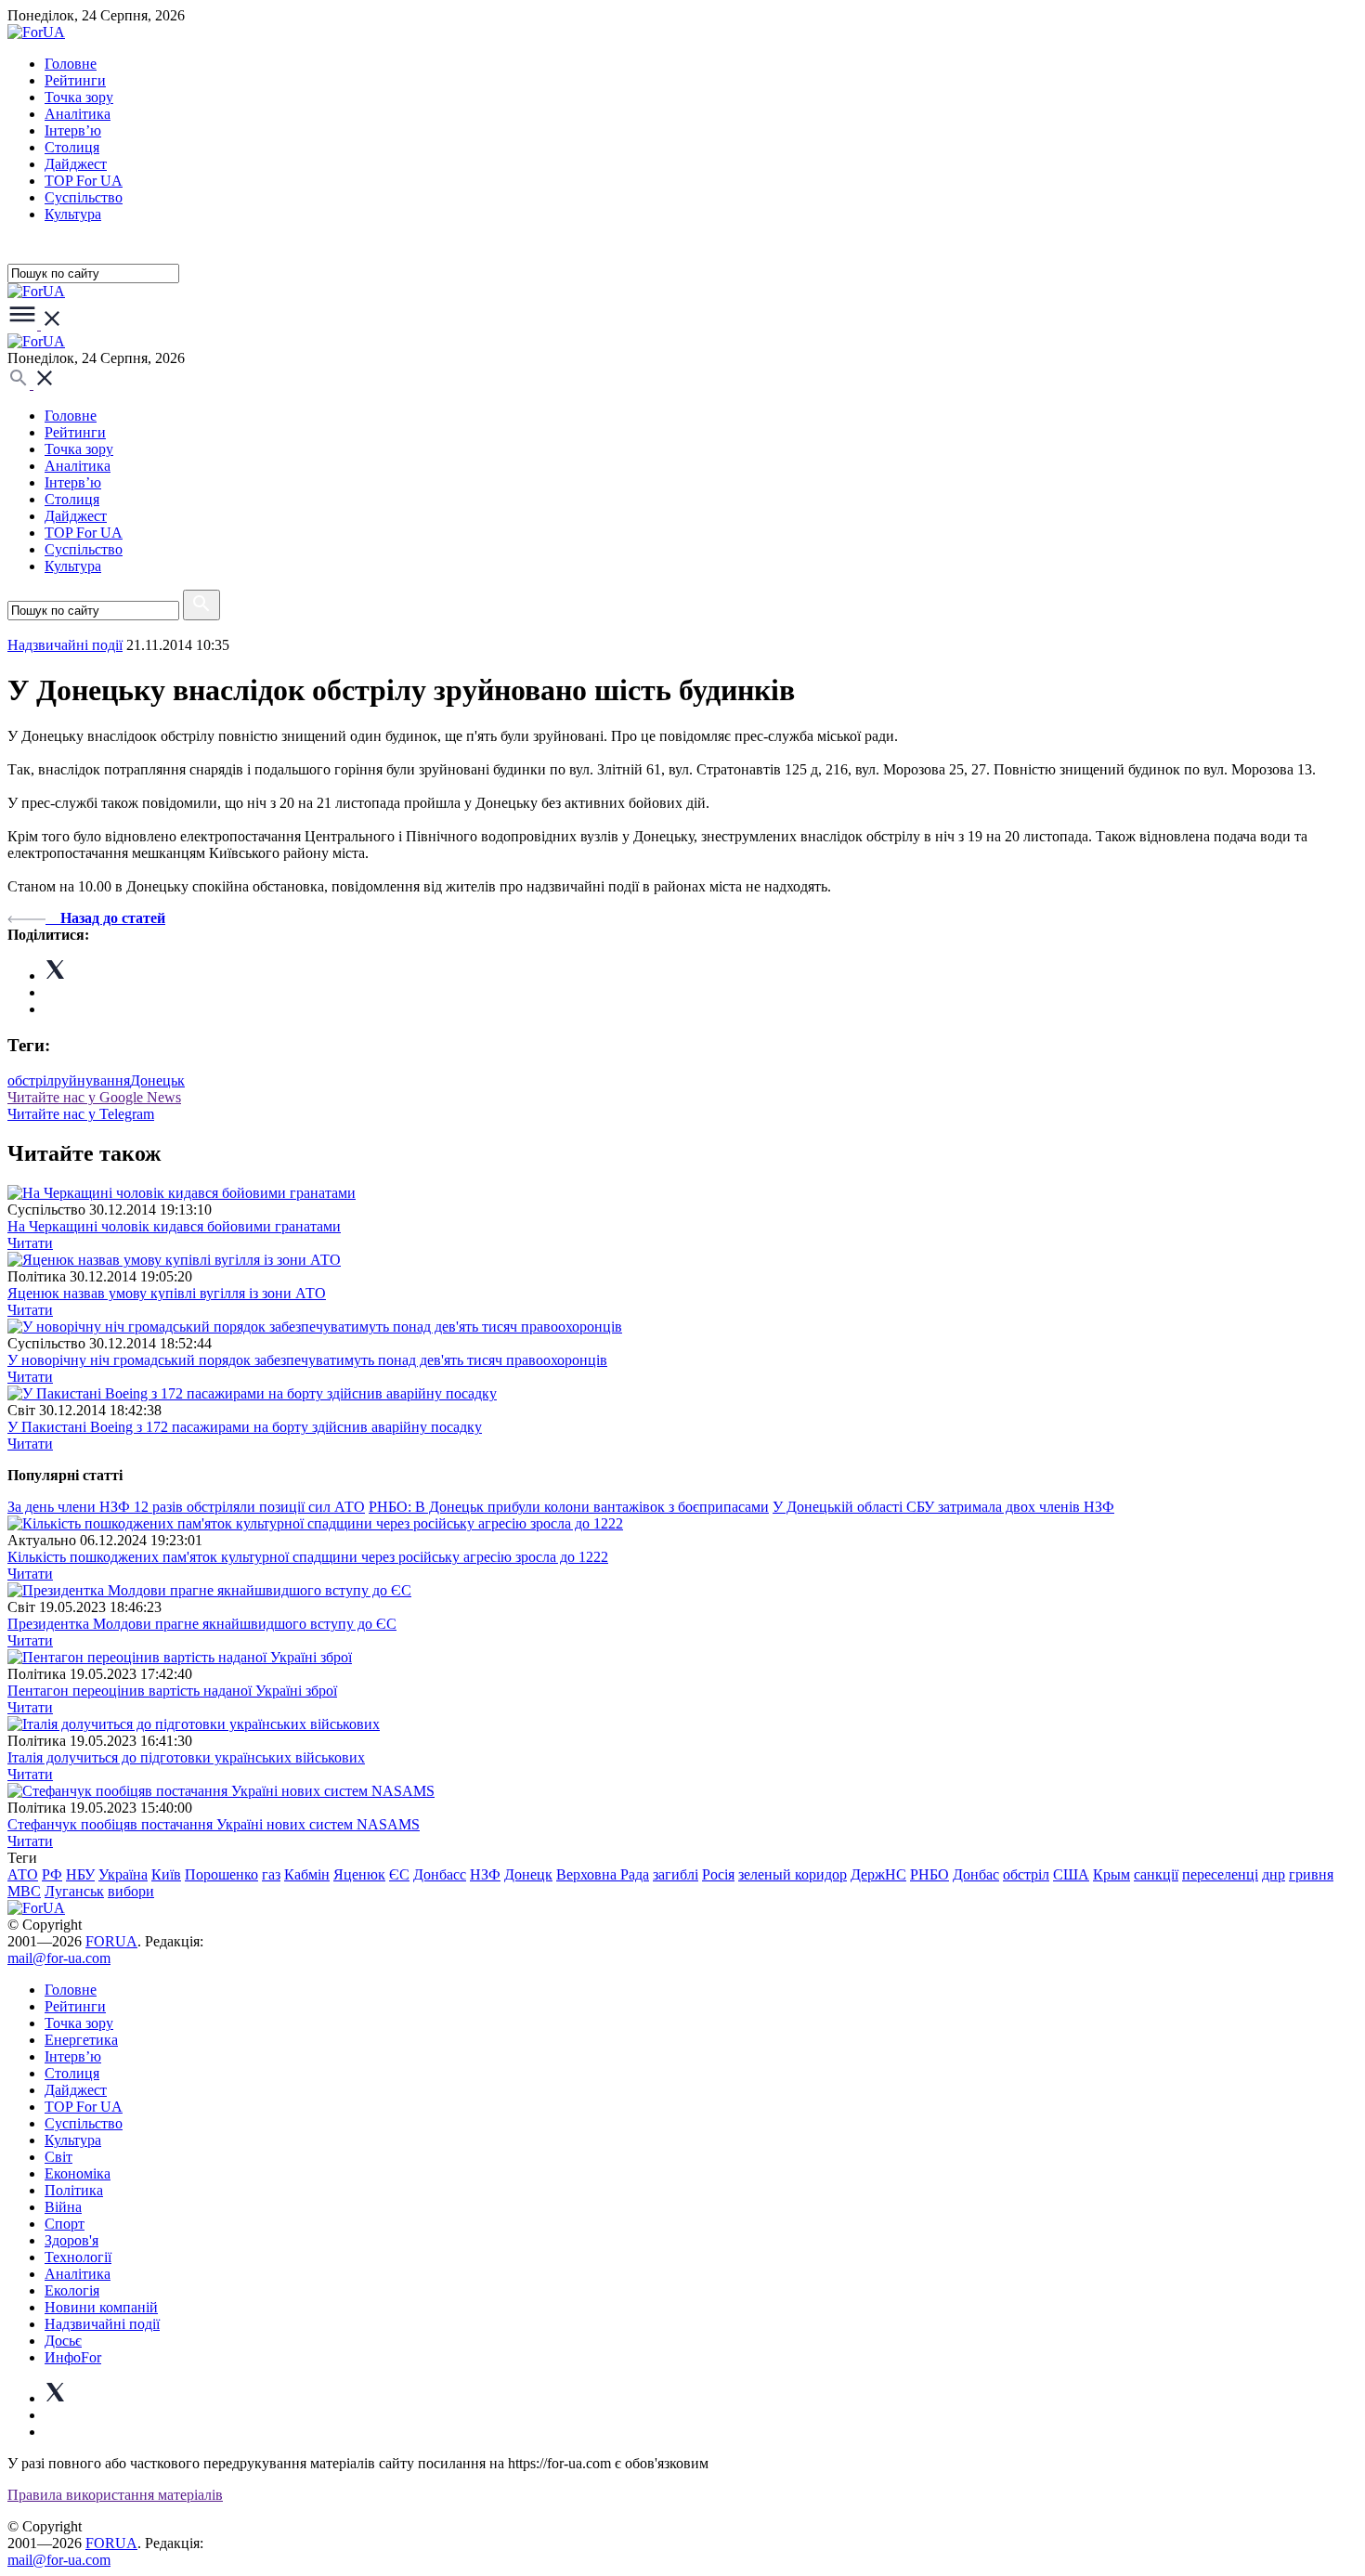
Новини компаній (101, 2307)
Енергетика (81, 2040)
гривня (1311, 1874)
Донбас (976, 1874)
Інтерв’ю (73, 130)
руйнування (92, 1080)
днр (1274, 1874)
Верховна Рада (603, 1874)
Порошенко (221, 1874)
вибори (131, 1891)
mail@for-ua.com (59, 1958)
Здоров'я (71, 2240)
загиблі (676, 1874)
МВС (24, 1891)
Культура (73, 214)
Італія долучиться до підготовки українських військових (186, 1757)
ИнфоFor (73, 2357)
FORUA (111, 1941)
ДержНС (878, 1874)
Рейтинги (75, 80)
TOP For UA (84, 181)
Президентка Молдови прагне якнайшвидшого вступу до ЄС (202, 1624)
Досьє (63, 2341)
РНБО (929, 1874)
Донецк (528, 1874)
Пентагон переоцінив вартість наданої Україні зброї (172, 1691)
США (1071, 1874)
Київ (166, 1874)
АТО (23, 1874)
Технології (78, 2257)
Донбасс (440, 1874)
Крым (1111, 1874)
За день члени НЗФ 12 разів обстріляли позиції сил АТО (186, 1507)
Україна (123, 1874)
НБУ (80, 1874)
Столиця (72, 147)
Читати (30, 1243)
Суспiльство (84, 197)
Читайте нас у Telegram (81, 1114)
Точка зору (79, 97)
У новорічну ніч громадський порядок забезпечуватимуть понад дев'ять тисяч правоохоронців (307, 1360)
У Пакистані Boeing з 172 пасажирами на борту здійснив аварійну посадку (245, 1427)
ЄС (399, 1874)
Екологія (72, 2290)
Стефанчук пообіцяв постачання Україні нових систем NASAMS (214, 1824)
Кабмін (307, 1874)
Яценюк (359, 1874)
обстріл (31, 1080)
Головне (71, 64)
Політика (74, 2190)
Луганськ (74, 1891)
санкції (1156, 1874)
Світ (58, 2157)
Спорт (65, 2224)
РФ (52, 1874)
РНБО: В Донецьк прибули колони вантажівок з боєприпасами (569, 1507)
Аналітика (78, 114)
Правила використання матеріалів (115, 2495)
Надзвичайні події (65, 645)
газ (271, 1874)
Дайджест (76, 164)
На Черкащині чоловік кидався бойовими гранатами (174, 1226)
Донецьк (157, 1080)
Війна (63, 2207)
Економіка (78, 2173)
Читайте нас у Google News (94, 1097)
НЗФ (485, 1874)
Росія (718, 1874)
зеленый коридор (793, 1874)
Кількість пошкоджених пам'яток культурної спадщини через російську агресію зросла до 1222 (308, 1557)
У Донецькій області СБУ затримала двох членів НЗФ (943, 1507)
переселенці (1220, 1874)
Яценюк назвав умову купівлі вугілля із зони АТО (167, 1293)
